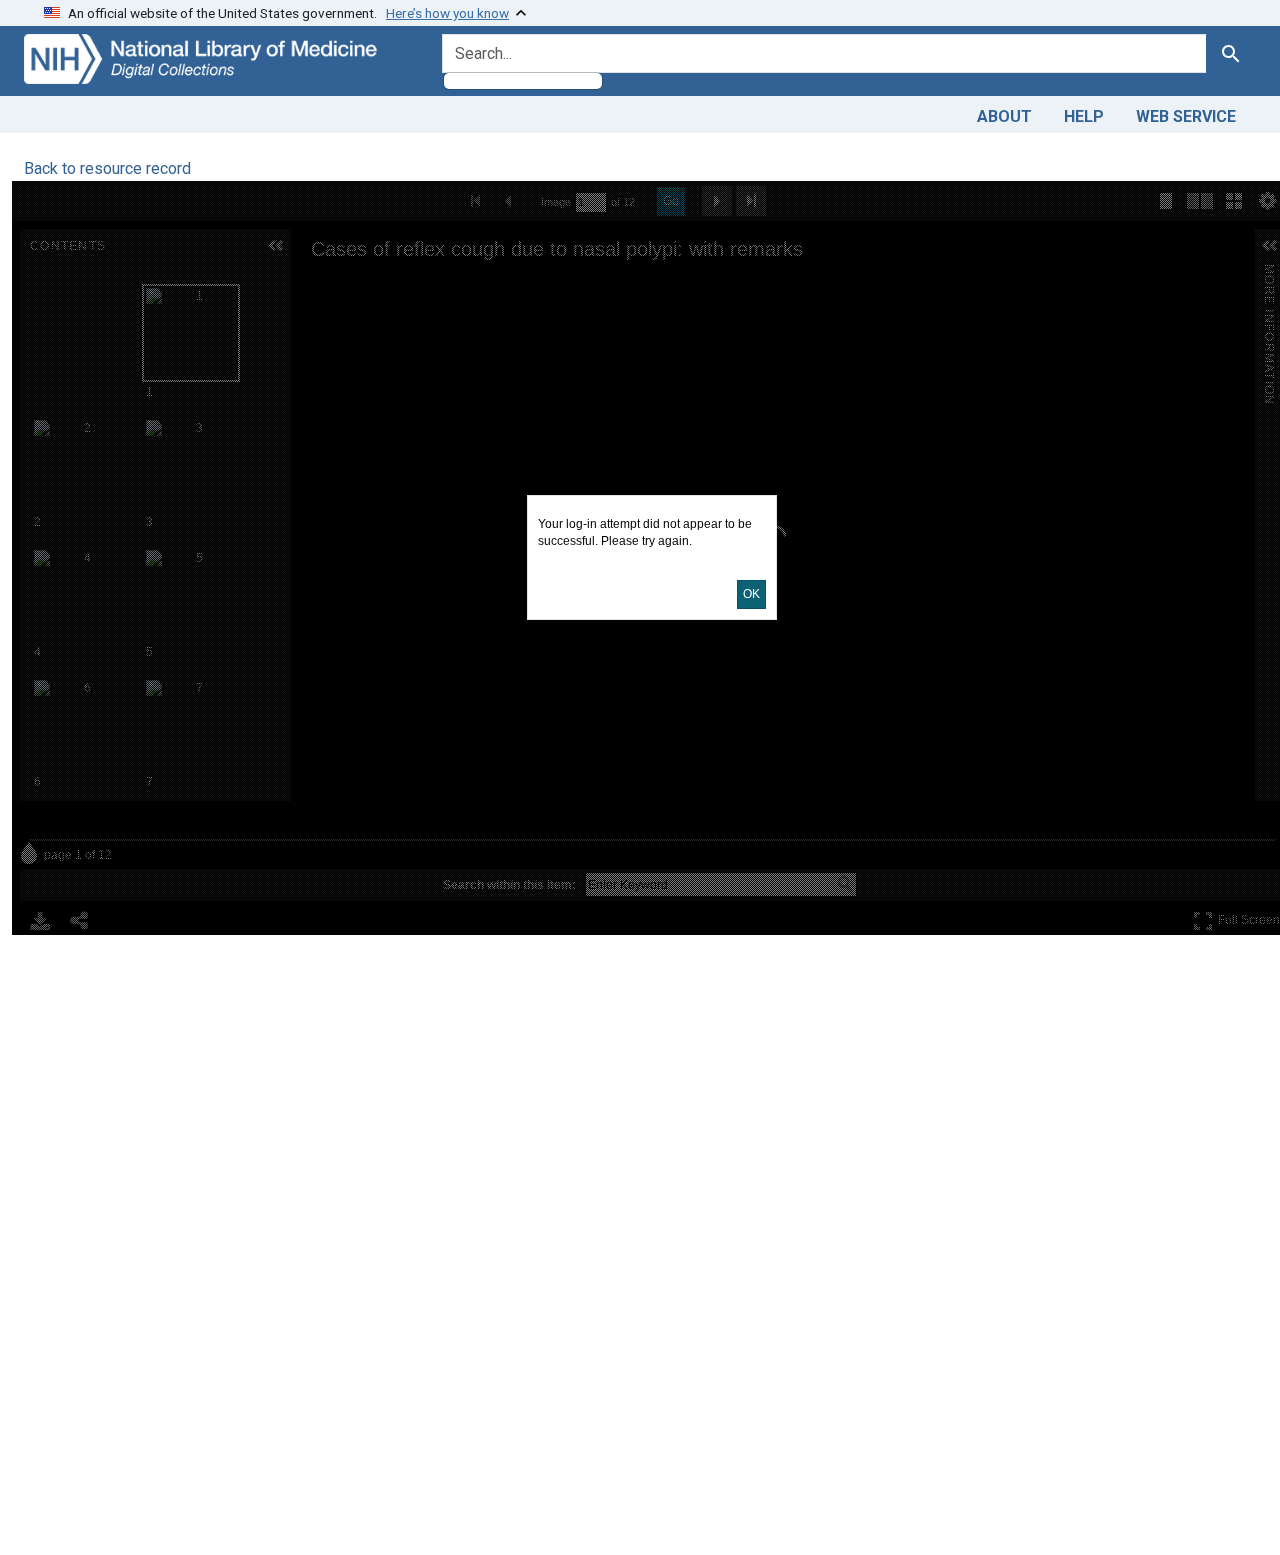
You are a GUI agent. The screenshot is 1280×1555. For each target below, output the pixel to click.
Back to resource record (107, 168)
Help (1084, 116)
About (1004, 116)
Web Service (1186, 116)
